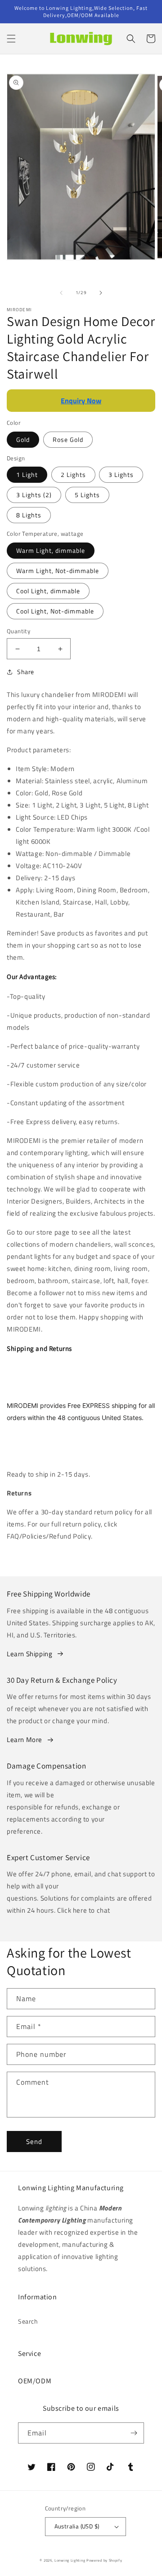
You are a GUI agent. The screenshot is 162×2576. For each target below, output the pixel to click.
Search (28, 2321)
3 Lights (121, 474)
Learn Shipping (29, 1654)
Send (34, 2142)
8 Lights (29, 515)
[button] (11, 39)
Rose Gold (68, 439)
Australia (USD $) (77, 2526)
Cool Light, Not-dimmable (55, 611)
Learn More (25, 1740)
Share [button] (26, 672)
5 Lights (87, 495)
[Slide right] (101, 293)
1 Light (27, 474)
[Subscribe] (134, 2433)
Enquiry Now (81, 401)
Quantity (18, 631)
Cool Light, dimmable (48, 591)
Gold (23, 439)
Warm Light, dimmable (51, 550)
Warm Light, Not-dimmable (58, 571)
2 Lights (73, 474)
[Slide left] (61, 293)
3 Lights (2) (34, 495)
